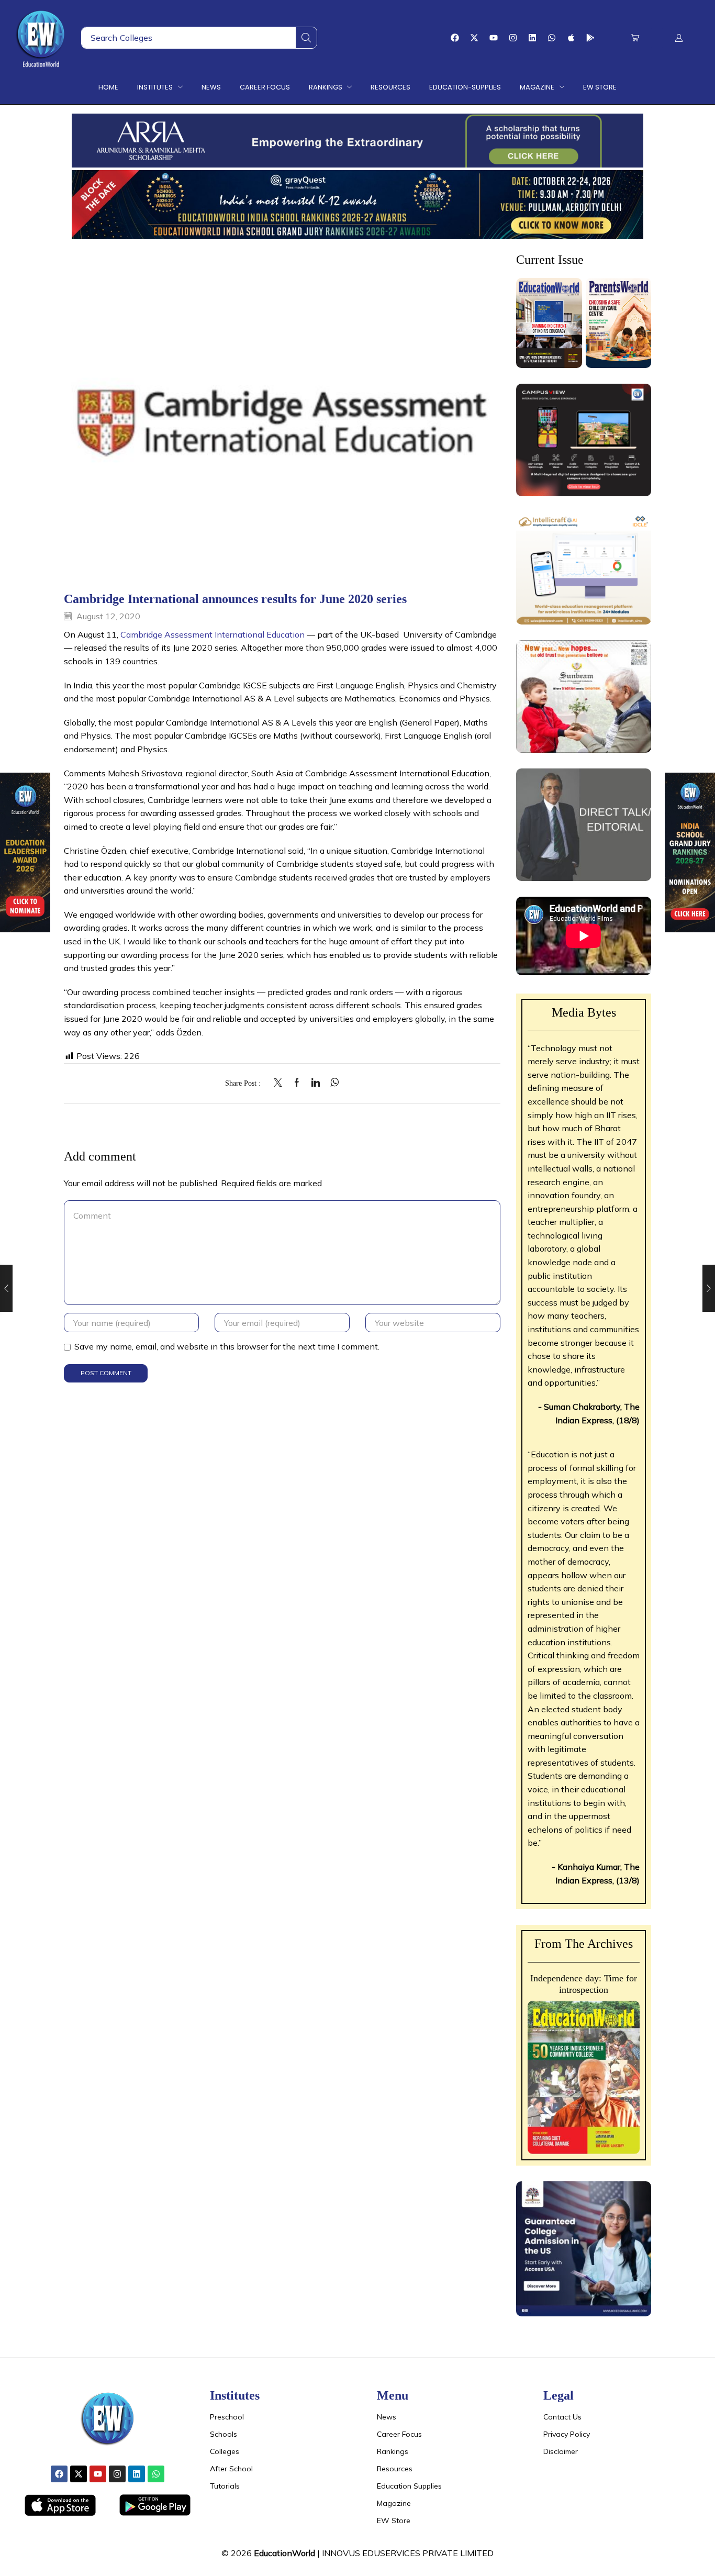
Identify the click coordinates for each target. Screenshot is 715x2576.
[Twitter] (281, 1083)
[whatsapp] (332, 1083)
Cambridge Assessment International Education (213, 634)
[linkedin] (316, 1083)
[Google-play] (590, 38)
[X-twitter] (474, 38)
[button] (635, 38)
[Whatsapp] (552, 38)
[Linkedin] (532, 38)
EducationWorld (284, 2553)
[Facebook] (455, 38)
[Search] (306, 38)
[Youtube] (494, 38)
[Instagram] (513, 38)
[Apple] (571, 38)
